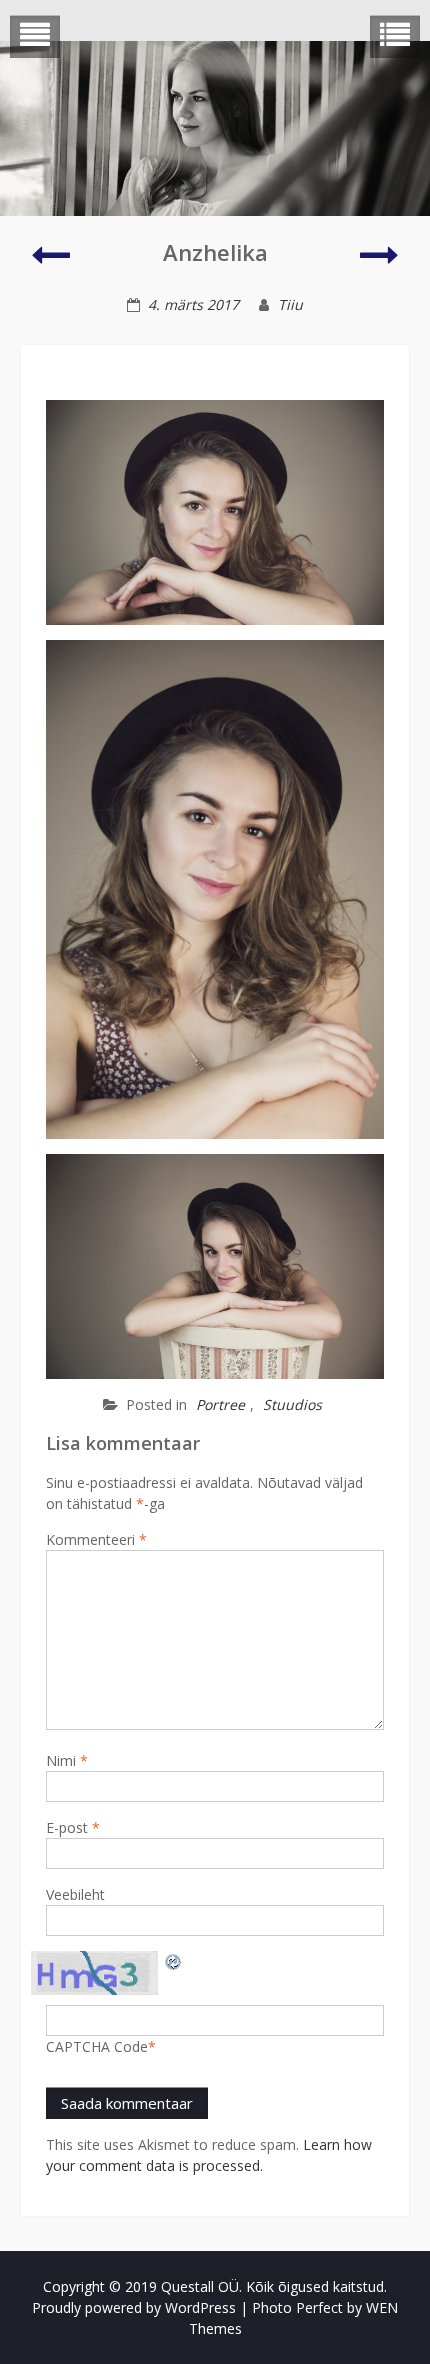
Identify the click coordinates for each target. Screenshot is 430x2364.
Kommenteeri (96, 1539)
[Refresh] (174, 1961)
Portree (220, 1404)
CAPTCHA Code (97, 2046)
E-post (73, 1827)
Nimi (67, 1760)
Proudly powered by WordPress (134, 2307)
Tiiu (290, 304)
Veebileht (75, 1894)
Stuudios (292, 1404)
